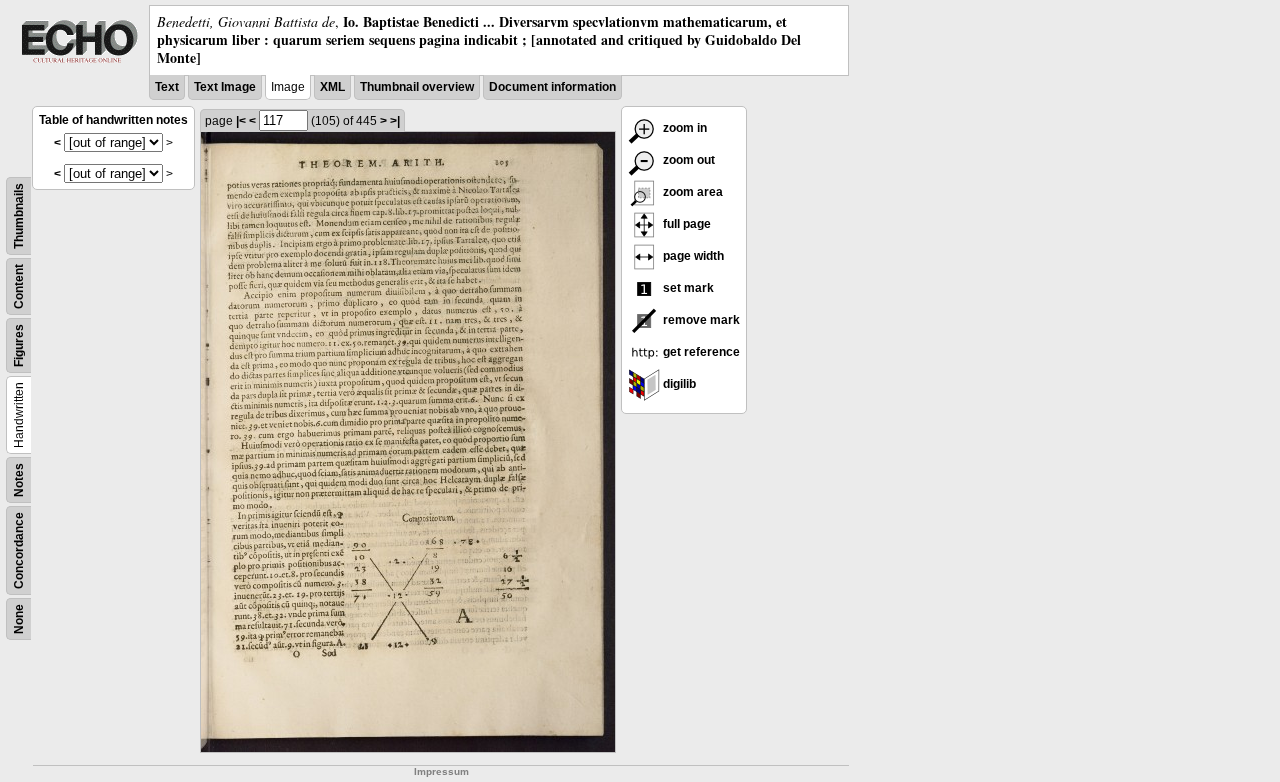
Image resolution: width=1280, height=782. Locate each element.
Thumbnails (19, 216)
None (19, 619)
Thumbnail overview (417, 87)
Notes (19, 480)
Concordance (19, 550)
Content (19, 286)
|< (241, 121)
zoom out (687, 160)
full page (685, 224)
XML (332, 87)
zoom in (683, 128)
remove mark (700, 320)
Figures (19, 345)
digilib (678, 384)
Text (167, 87)
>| (395, 121)
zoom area (691, 192)
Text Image (225, 87)
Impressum (441, 771)
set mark (687, 288)
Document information (552, 87)
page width (692, 256)
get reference (700, 352)
